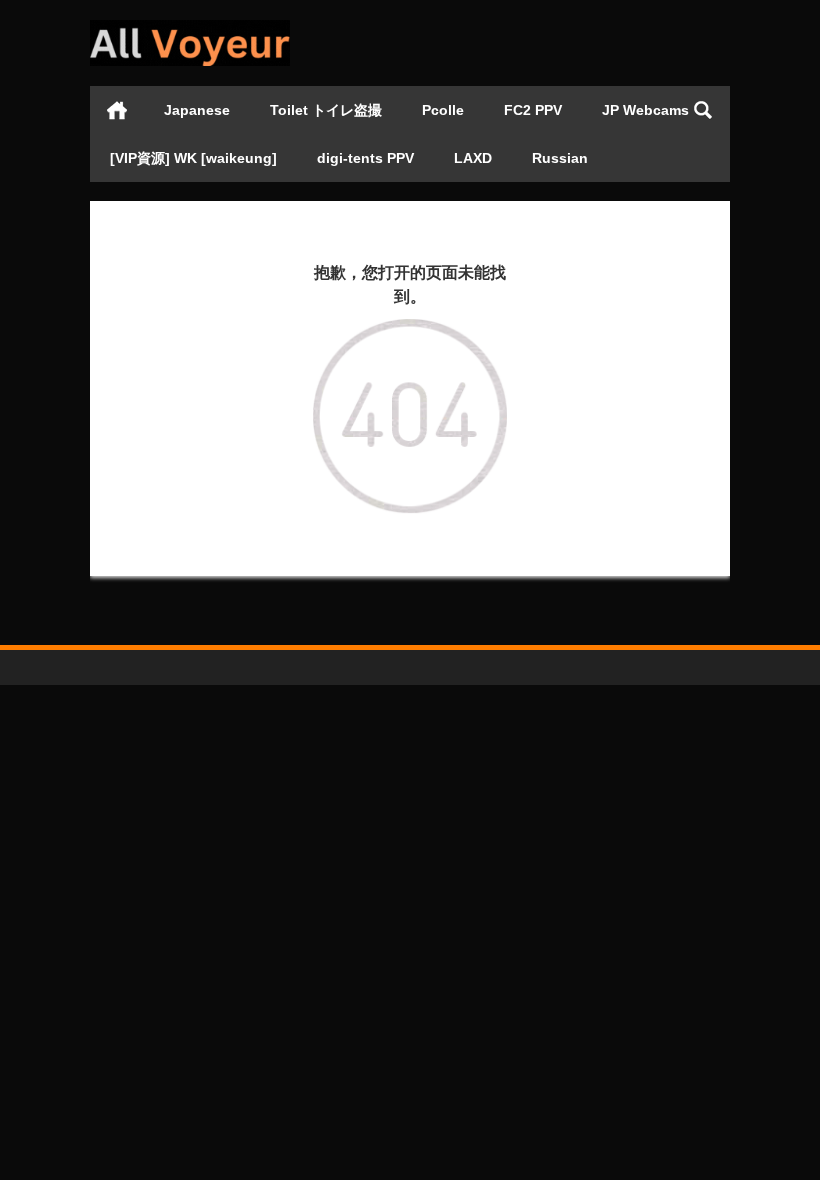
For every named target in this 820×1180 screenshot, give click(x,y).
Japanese (197, 110)
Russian (560, 158)
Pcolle (443, 110)
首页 (117, 110)
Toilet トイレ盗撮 (326, 110)
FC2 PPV (533, 110)
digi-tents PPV (365, 158)
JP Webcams (645, 110)
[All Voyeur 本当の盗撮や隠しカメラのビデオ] (190, 26)
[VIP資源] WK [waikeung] (193, 158)
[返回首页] (409, 333)
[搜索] (703, 110)
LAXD (473, 158)
